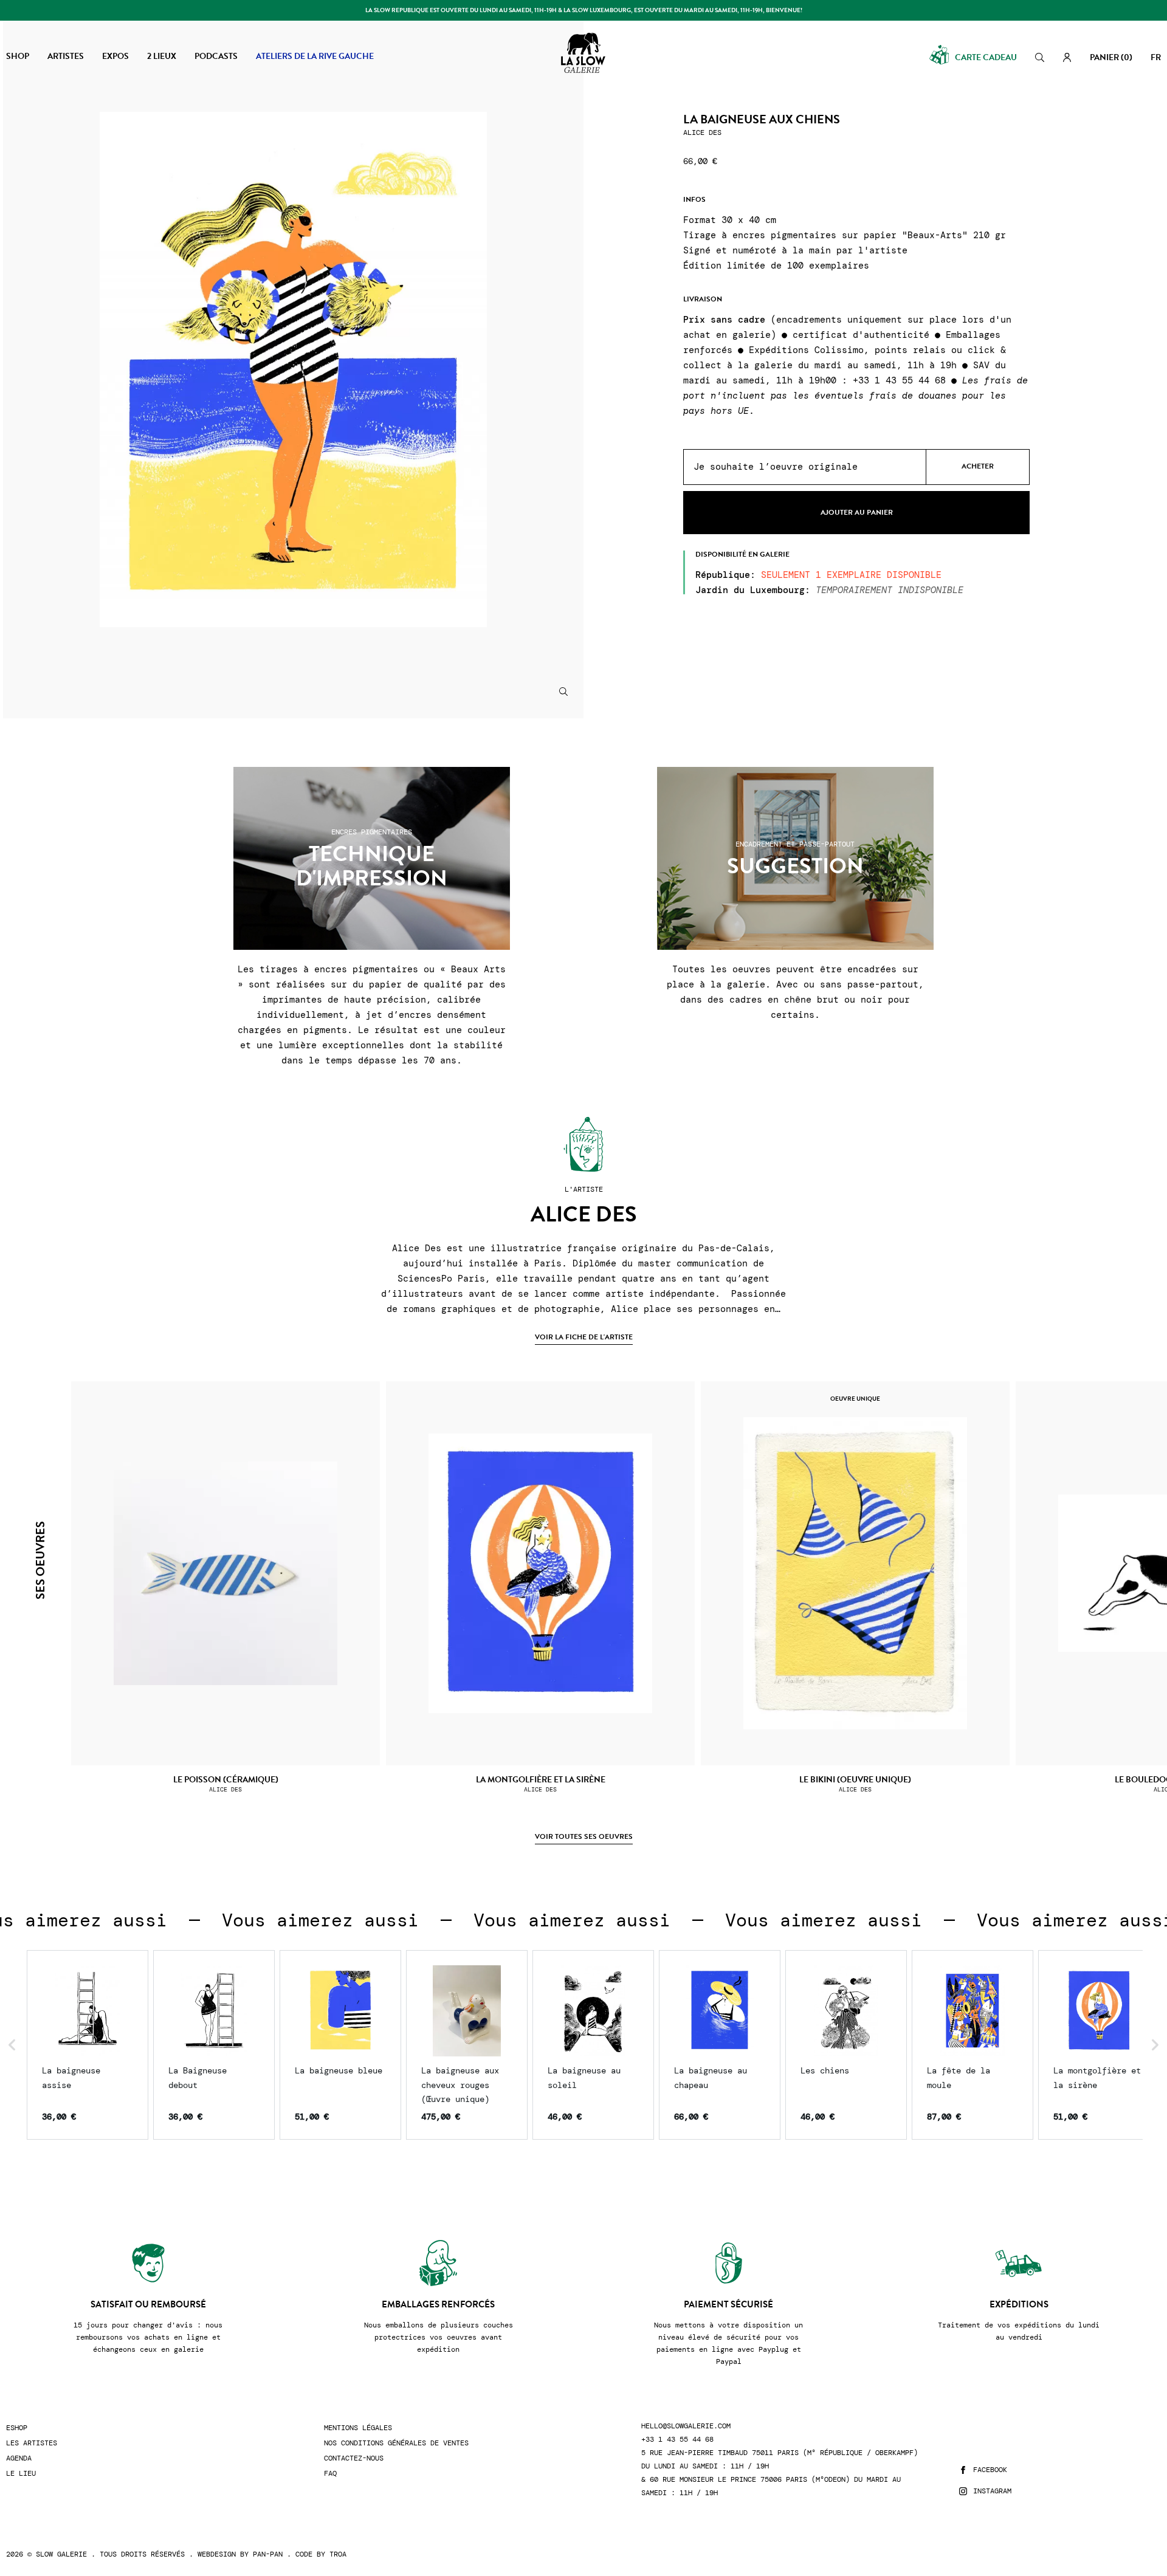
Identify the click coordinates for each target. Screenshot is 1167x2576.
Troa (338, 2554)
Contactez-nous (354, 2458)
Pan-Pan (268, 2554)
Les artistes (32, 2443)
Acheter (978, 467)
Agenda (19, 2458)
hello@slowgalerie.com (686, 2426)
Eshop (17, 2428)
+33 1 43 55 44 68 (677, 2440)
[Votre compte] (1067, 57)
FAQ (330, 2474)
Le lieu (21, 2474)
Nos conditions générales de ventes (396, 2443)
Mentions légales (358, 2428)
